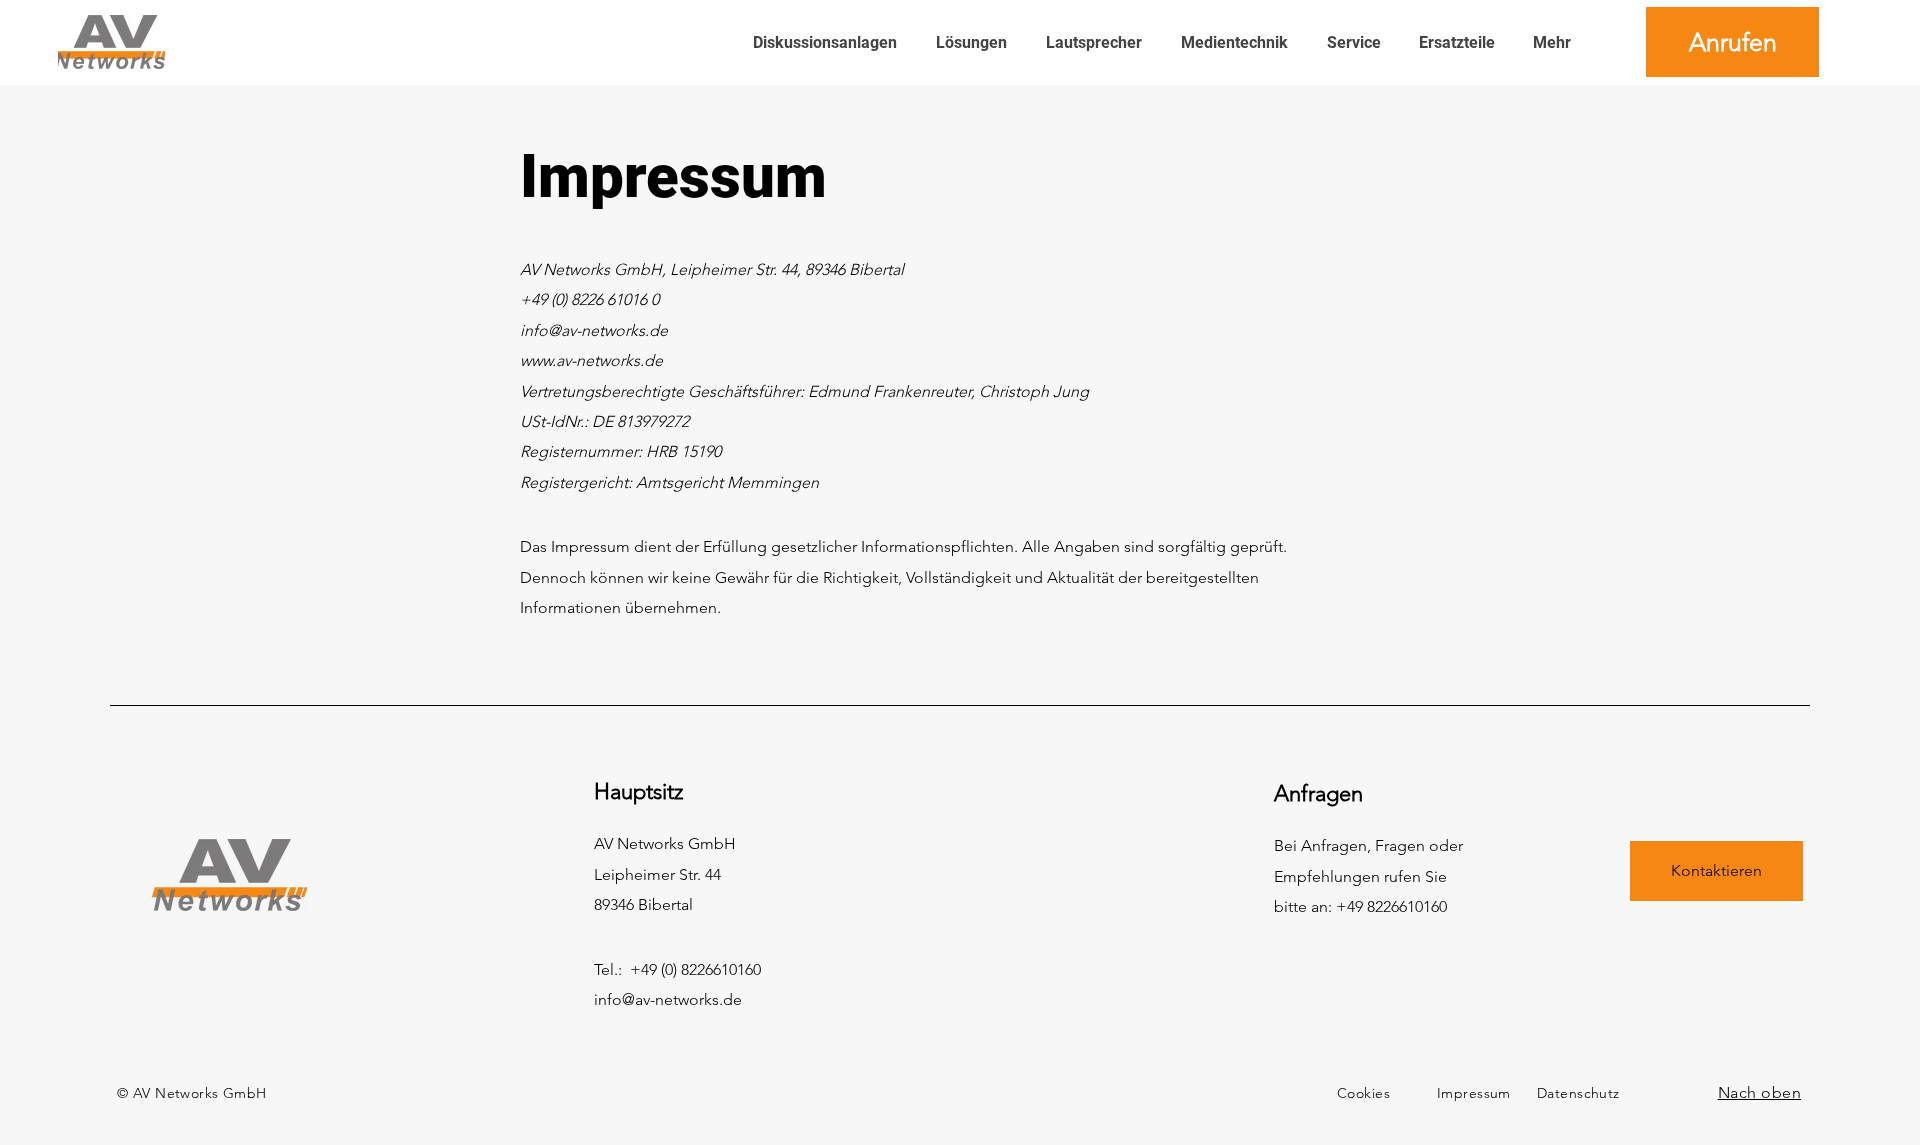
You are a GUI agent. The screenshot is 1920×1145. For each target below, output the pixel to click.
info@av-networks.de (668, 999)
